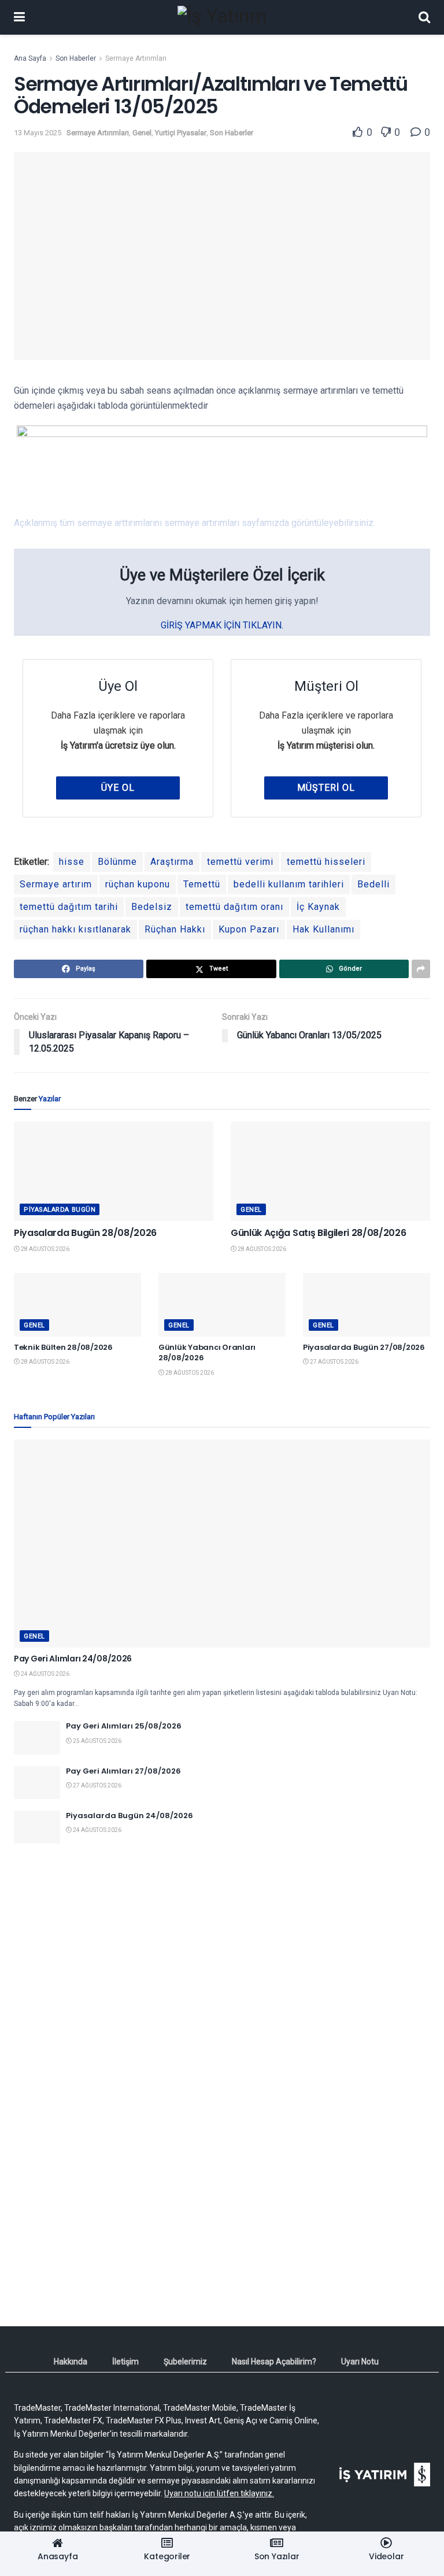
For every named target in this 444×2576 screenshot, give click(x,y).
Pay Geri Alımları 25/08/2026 (124, 1726)
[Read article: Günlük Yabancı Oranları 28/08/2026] (222, 1305)
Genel (142, 133)
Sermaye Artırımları (136, 58)
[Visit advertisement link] (222, 1964)
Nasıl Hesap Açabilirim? (274, 2362)
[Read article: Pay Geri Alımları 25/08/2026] (37, 1737)
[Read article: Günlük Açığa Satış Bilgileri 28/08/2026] (330, 1172)
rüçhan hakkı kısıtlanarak (75, 929)
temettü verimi (240, 862)
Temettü (202, 884)
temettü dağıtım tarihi (69, 907)
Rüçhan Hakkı (175, 929)
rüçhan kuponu (138, 884)
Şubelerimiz (185, 2362)
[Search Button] (424, 17)
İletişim (125, 2362)
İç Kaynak (318, 907)
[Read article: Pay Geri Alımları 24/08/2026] (222, 1544)
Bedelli (373, 884)
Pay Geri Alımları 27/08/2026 (123, 1771)
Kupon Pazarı (249, 929)
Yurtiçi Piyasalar (181, 133)
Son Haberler (76, 58)
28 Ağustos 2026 (45, 1249)
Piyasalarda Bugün (60, 1210)
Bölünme (117, 862)
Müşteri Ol (326, 788)
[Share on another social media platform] (421, 969)
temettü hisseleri (326, 862)
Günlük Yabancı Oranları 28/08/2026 (207, 1352)
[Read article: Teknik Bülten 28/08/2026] (77, 1305)
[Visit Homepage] (222, 17)
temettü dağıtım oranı (234, 907)
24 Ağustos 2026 (45, 1674)
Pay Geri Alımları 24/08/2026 (73, 1659)
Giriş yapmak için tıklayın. (222, 625)
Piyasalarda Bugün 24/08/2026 (129, 1816)
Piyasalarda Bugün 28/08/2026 (85, 1233)
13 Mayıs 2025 (38, 133)
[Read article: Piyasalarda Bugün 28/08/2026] (114, 1172)
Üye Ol (118, 788)
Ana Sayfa (30, 58)
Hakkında (71, 2362)
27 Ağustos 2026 (334, 1362)
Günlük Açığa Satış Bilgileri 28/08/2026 (319, 1233)
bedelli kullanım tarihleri (289, 884)
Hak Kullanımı (323, 929)
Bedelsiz (152, 907)
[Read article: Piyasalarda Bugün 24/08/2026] (37, 1827)
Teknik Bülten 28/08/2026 (63, 1347)
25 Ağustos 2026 (97, 1741)
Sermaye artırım (56, 884)
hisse (72, 862)
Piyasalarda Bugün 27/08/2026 (364, 1347)
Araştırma (172, 862)
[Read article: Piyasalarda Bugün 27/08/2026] (367, 1305)
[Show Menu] (19, 17)
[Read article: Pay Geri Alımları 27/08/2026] (37, 1783)
